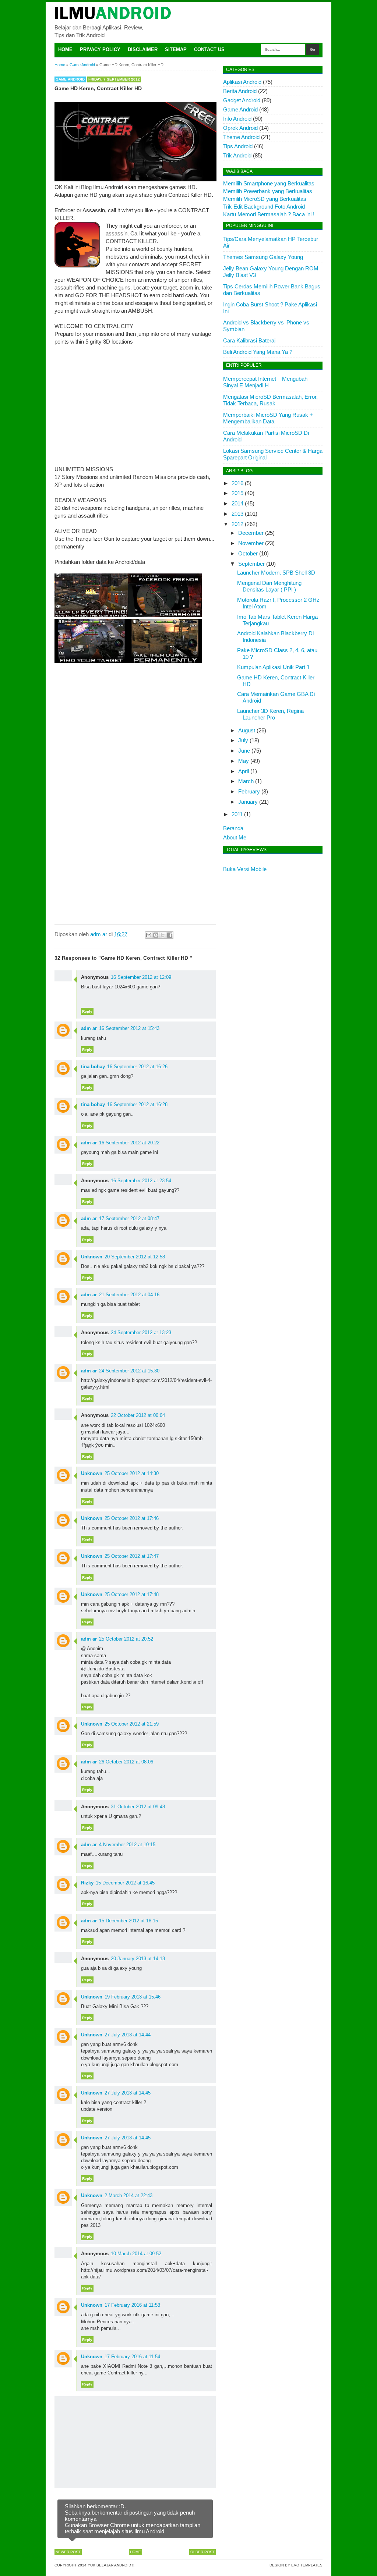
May (244, 761)
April (244, 771)
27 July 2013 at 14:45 (128, 2093)
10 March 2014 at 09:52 (136, 2254)
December (251, 533)
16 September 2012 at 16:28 (137, 1104)
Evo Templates (307, 2565)
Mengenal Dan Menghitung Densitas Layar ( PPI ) (269, 586)
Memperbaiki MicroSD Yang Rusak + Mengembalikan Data (268, 418)
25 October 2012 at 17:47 (132, 1556)
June (244, 751)
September (251, 564)
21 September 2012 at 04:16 (129, 1295)
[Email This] (149, 935)
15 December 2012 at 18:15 (128, 1921)
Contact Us (209, 49)
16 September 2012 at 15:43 (129, 1028)
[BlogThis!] (156, 935)
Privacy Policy (100, 49)
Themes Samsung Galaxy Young (263, 257)
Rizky (87, 1883)
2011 (237, 814)
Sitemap (176, 49)
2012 (237, 524)
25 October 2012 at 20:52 (126, 1639)
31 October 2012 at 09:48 (138, 1807)
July (243, 740)
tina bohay (93, 1067)
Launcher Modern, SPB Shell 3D (276, 573)
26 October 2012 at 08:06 (126, 1762)
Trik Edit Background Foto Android (264, 207)
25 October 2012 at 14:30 (132, 1473)
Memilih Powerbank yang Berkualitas (268, 191)
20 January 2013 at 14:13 (138, 1959)
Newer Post (68, 2552)
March (246, 781)
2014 (237, 503)
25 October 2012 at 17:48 (132, 1594)
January (248, 802)
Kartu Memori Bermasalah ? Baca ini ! (269, 214)
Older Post (202, 2552)
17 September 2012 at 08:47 (129, 1218)
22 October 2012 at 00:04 (138, 1415)
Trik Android (237, 155)
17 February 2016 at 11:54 (132, 2357)
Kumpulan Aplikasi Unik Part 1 (273, 667)
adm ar (89, 1028)
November (251, 543)
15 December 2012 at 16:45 (125, 1883)
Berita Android (240, 91)
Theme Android (241, 137)
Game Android (70, 79)
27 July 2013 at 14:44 (128, 2035)
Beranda (233, 828)
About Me (235, 837)
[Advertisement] (135, 405)
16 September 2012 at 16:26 (137, 1067)
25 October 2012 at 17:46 (132, 1518)
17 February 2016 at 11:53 (132, 2305)
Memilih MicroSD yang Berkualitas (265, 199)
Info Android (237, 119)
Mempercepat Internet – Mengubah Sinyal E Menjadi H (265, 382)
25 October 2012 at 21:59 (132, 1724)
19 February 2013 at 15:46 (133, 1997)
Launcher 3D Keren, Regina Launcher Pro (270, 714)
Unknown (92, 1257)
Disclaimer (143, 49)
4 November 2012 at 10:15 (127, 1845)
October (248, 553)
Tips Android (238, 146)
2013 (237, 514)
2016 (237, 483)
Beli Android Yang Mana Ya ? (258, 352)
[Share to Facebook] (170, 935)
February (249, 791)
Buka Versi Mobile (245, 869)
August (247, 730)
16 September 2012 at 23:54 (141, 1181)
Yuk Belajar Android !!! (112, 2565)
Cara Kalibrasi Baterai (249, 340)
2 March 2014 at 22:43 (128, 2195)
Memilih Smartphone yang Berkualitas (269, 183)
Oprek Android (240, 128)
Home (65, 49)
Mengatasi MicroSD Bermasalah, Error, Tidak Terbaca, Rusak (270, 400)
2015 (237, 493)
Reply (87, 1011)
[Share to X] (163, 935)
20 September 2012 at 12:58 (135, 1257)
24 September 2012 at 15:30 (129, 1371)
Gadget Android (242, 100)
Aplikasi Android (242, 82)
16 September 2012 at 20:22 (129, 1143)
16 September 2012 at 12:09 (141, 977)
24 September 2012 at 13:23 (141, 1333)
